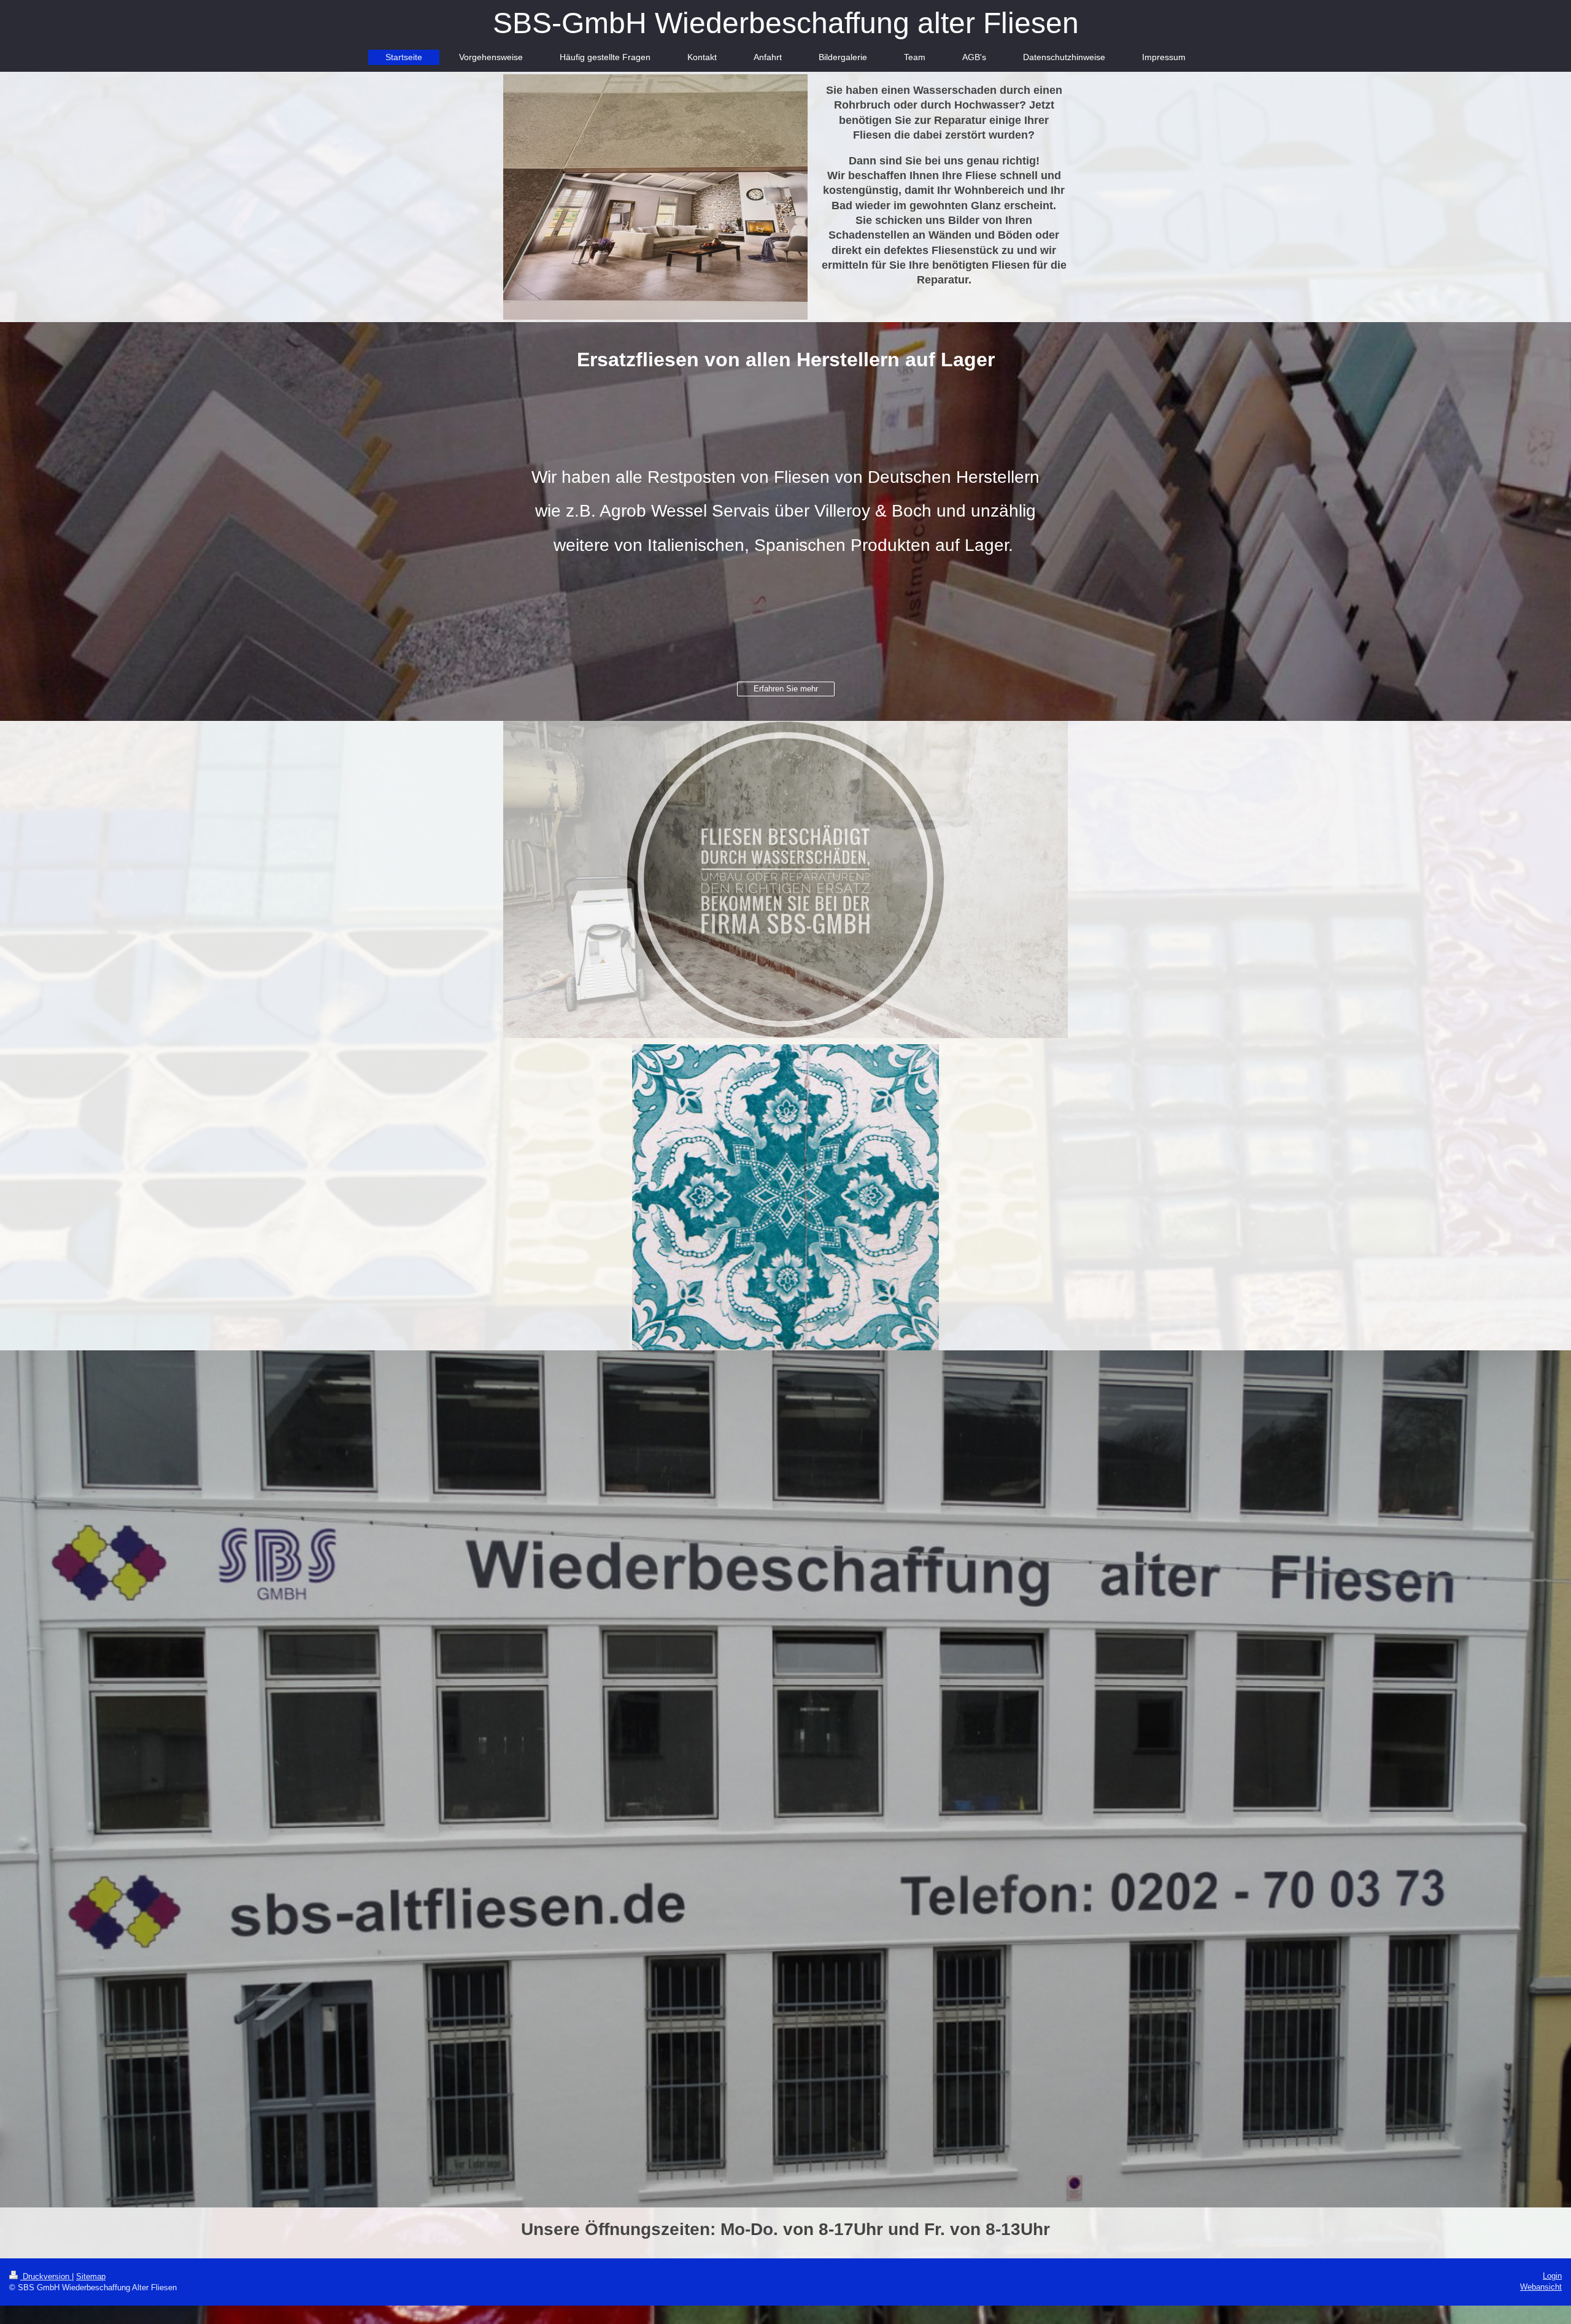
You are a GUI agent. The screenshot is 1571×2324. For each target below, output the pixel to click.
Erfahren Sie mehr (786, 689)
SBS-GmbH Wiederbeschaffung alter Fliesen (786, 23)
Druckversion (46, 2276)
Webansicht (1541, 2287)
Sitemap (91, 2276)
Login (1552, 2276)
